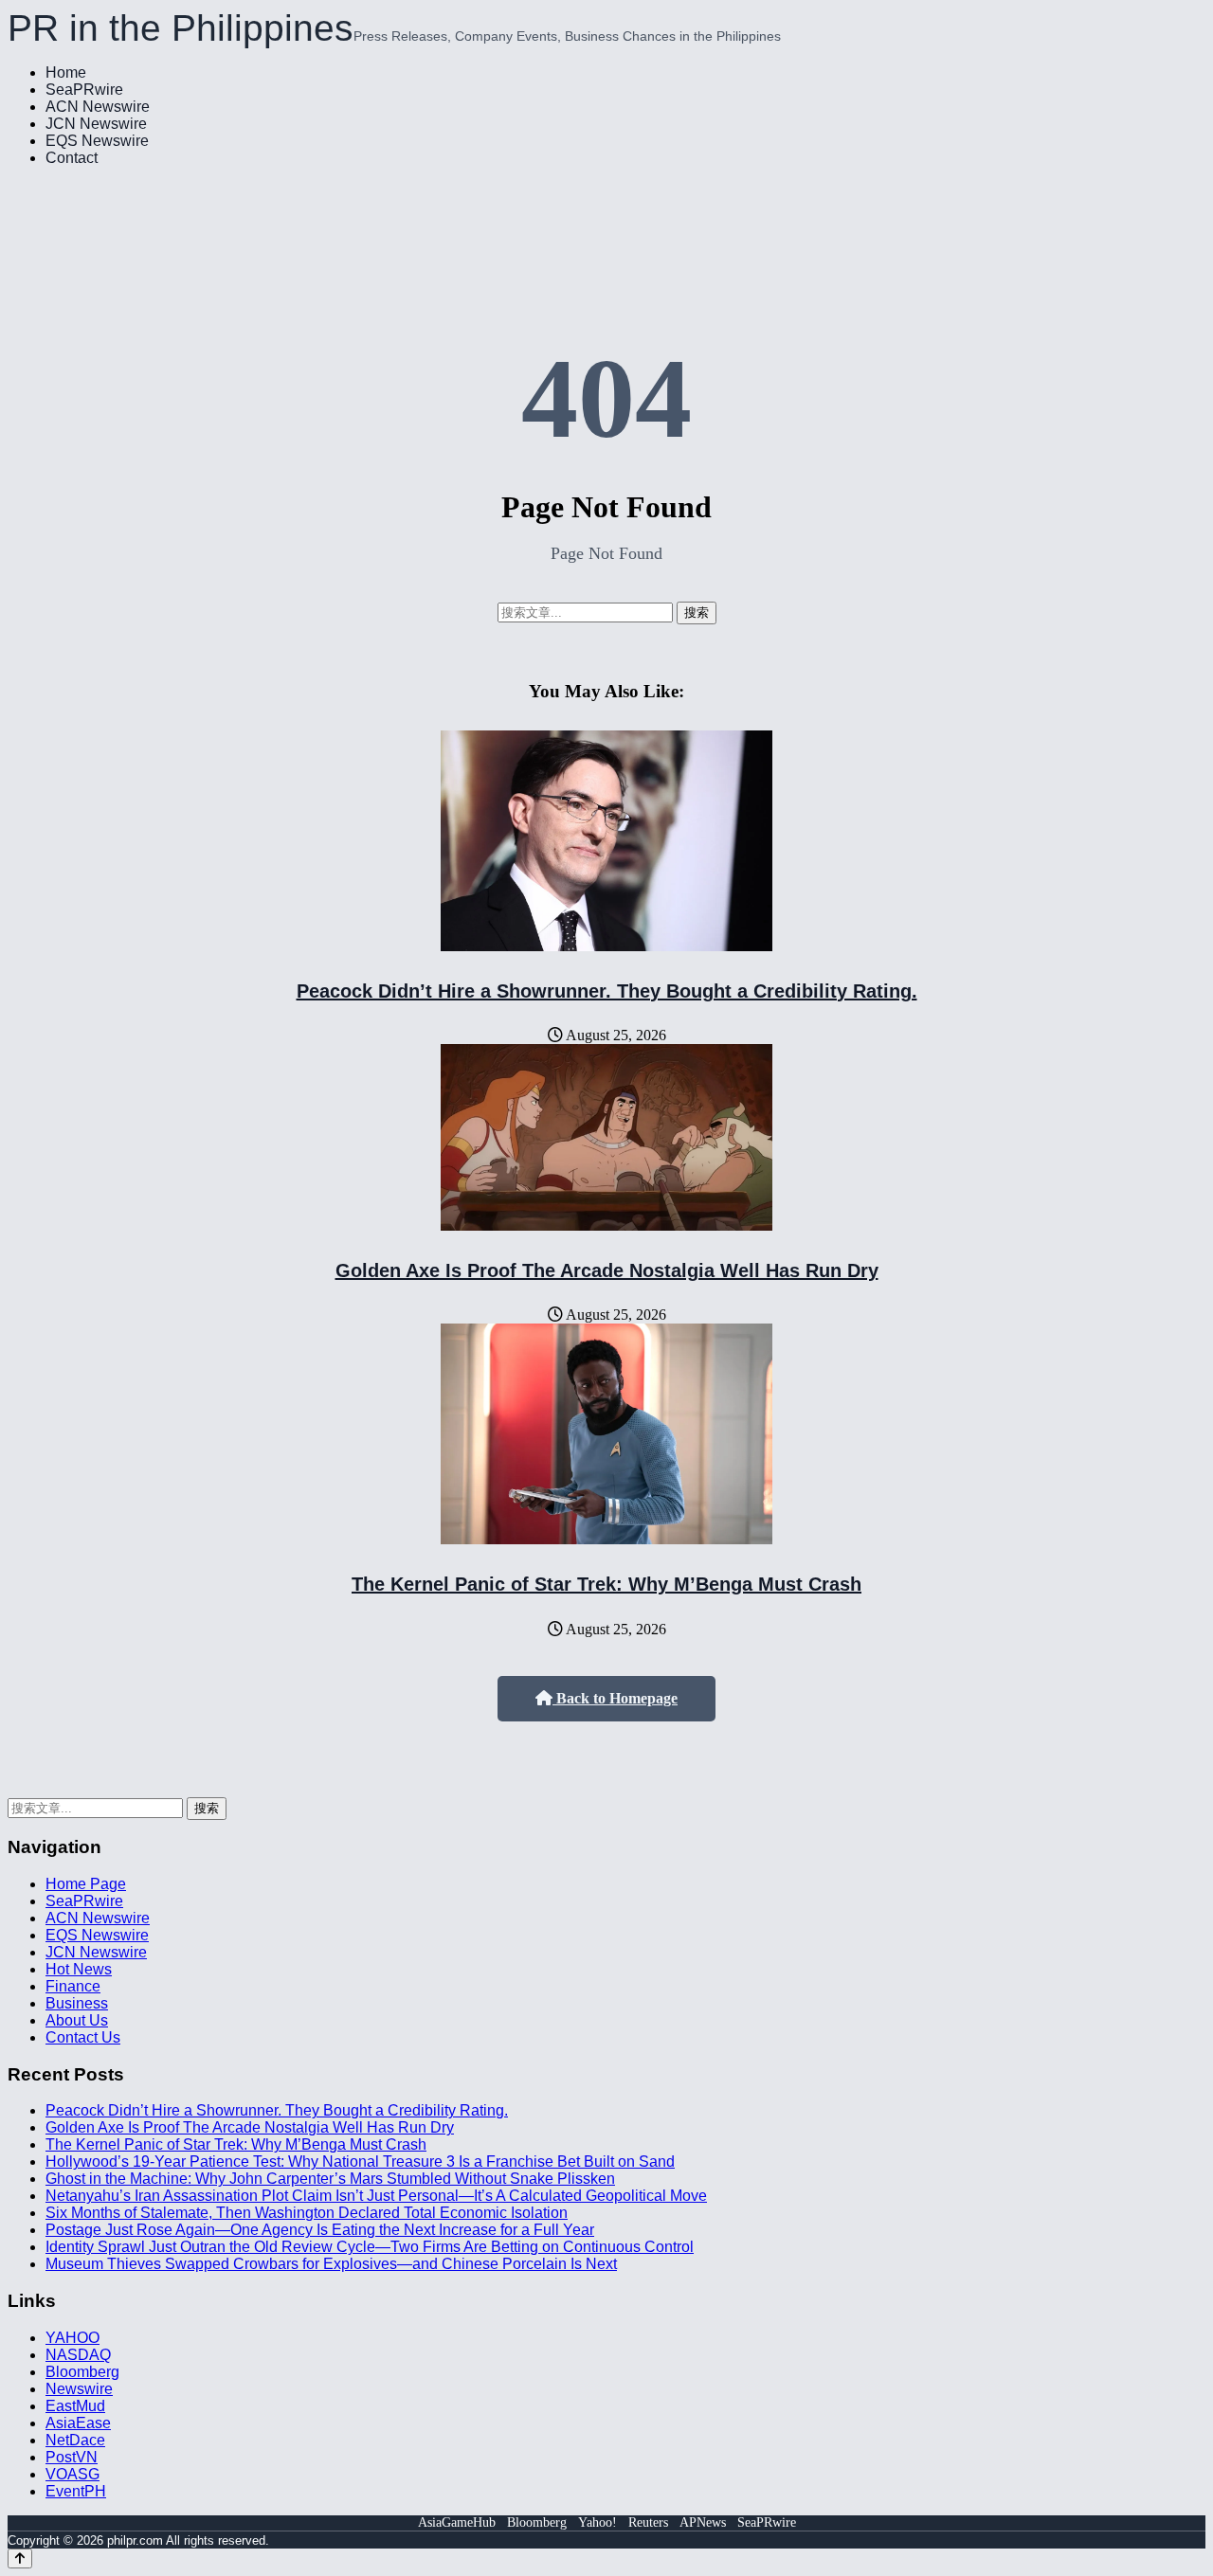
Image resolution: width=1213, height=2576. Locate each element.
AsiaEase (78, 2423)
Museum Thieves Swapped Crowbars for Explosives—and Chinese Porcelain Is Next (331, 2264)
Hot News (79, 1969)
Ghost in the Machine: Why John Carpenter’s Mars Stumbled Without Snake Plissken (330, 2179)
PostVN (72, 2457)
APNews (703, 2522)
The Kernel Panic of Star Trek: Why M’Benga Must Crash (606, 1584)
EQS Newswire (97, 141)
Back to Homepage (615, 1698)
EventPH (76, 2491)
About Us (77, 2020)
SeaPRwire (84, 90)
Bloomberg (82, 2372)
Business (77, 2003)
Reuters (648, 2522)
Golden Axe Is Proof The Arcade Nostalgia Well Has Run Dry (607, 1270)
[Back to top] (20, 2558)
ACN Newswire (98, 107)
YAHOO (72, 2338)
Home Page (86, 1884)
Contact (72, 158)
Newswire (79, 2389)
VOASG (72, 2474)
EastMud (75, 2406)
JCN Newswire (96, 124)
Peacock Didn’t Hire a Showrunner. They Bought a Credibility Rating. (607, 991)
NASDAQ (78, 2355)
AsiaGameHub (457, 2522)
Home (66, 72)
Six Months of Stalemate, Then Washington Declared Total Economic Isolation (307, 2213)
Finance (73, 1986)
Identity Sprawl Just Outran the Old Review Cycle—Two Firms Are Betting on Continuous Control (370, 2247)
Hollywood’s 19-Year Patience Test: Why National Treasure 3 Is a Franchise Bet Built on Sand (360, 2162)
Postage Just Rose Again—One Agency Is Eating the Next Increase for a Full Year (320, 2230)
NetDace (75, 2440)
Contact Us (83, 2037)
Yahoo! (597, 2522)
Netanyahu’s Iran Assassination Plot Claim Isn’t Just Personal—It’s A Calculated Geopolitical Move (376, 2196)
